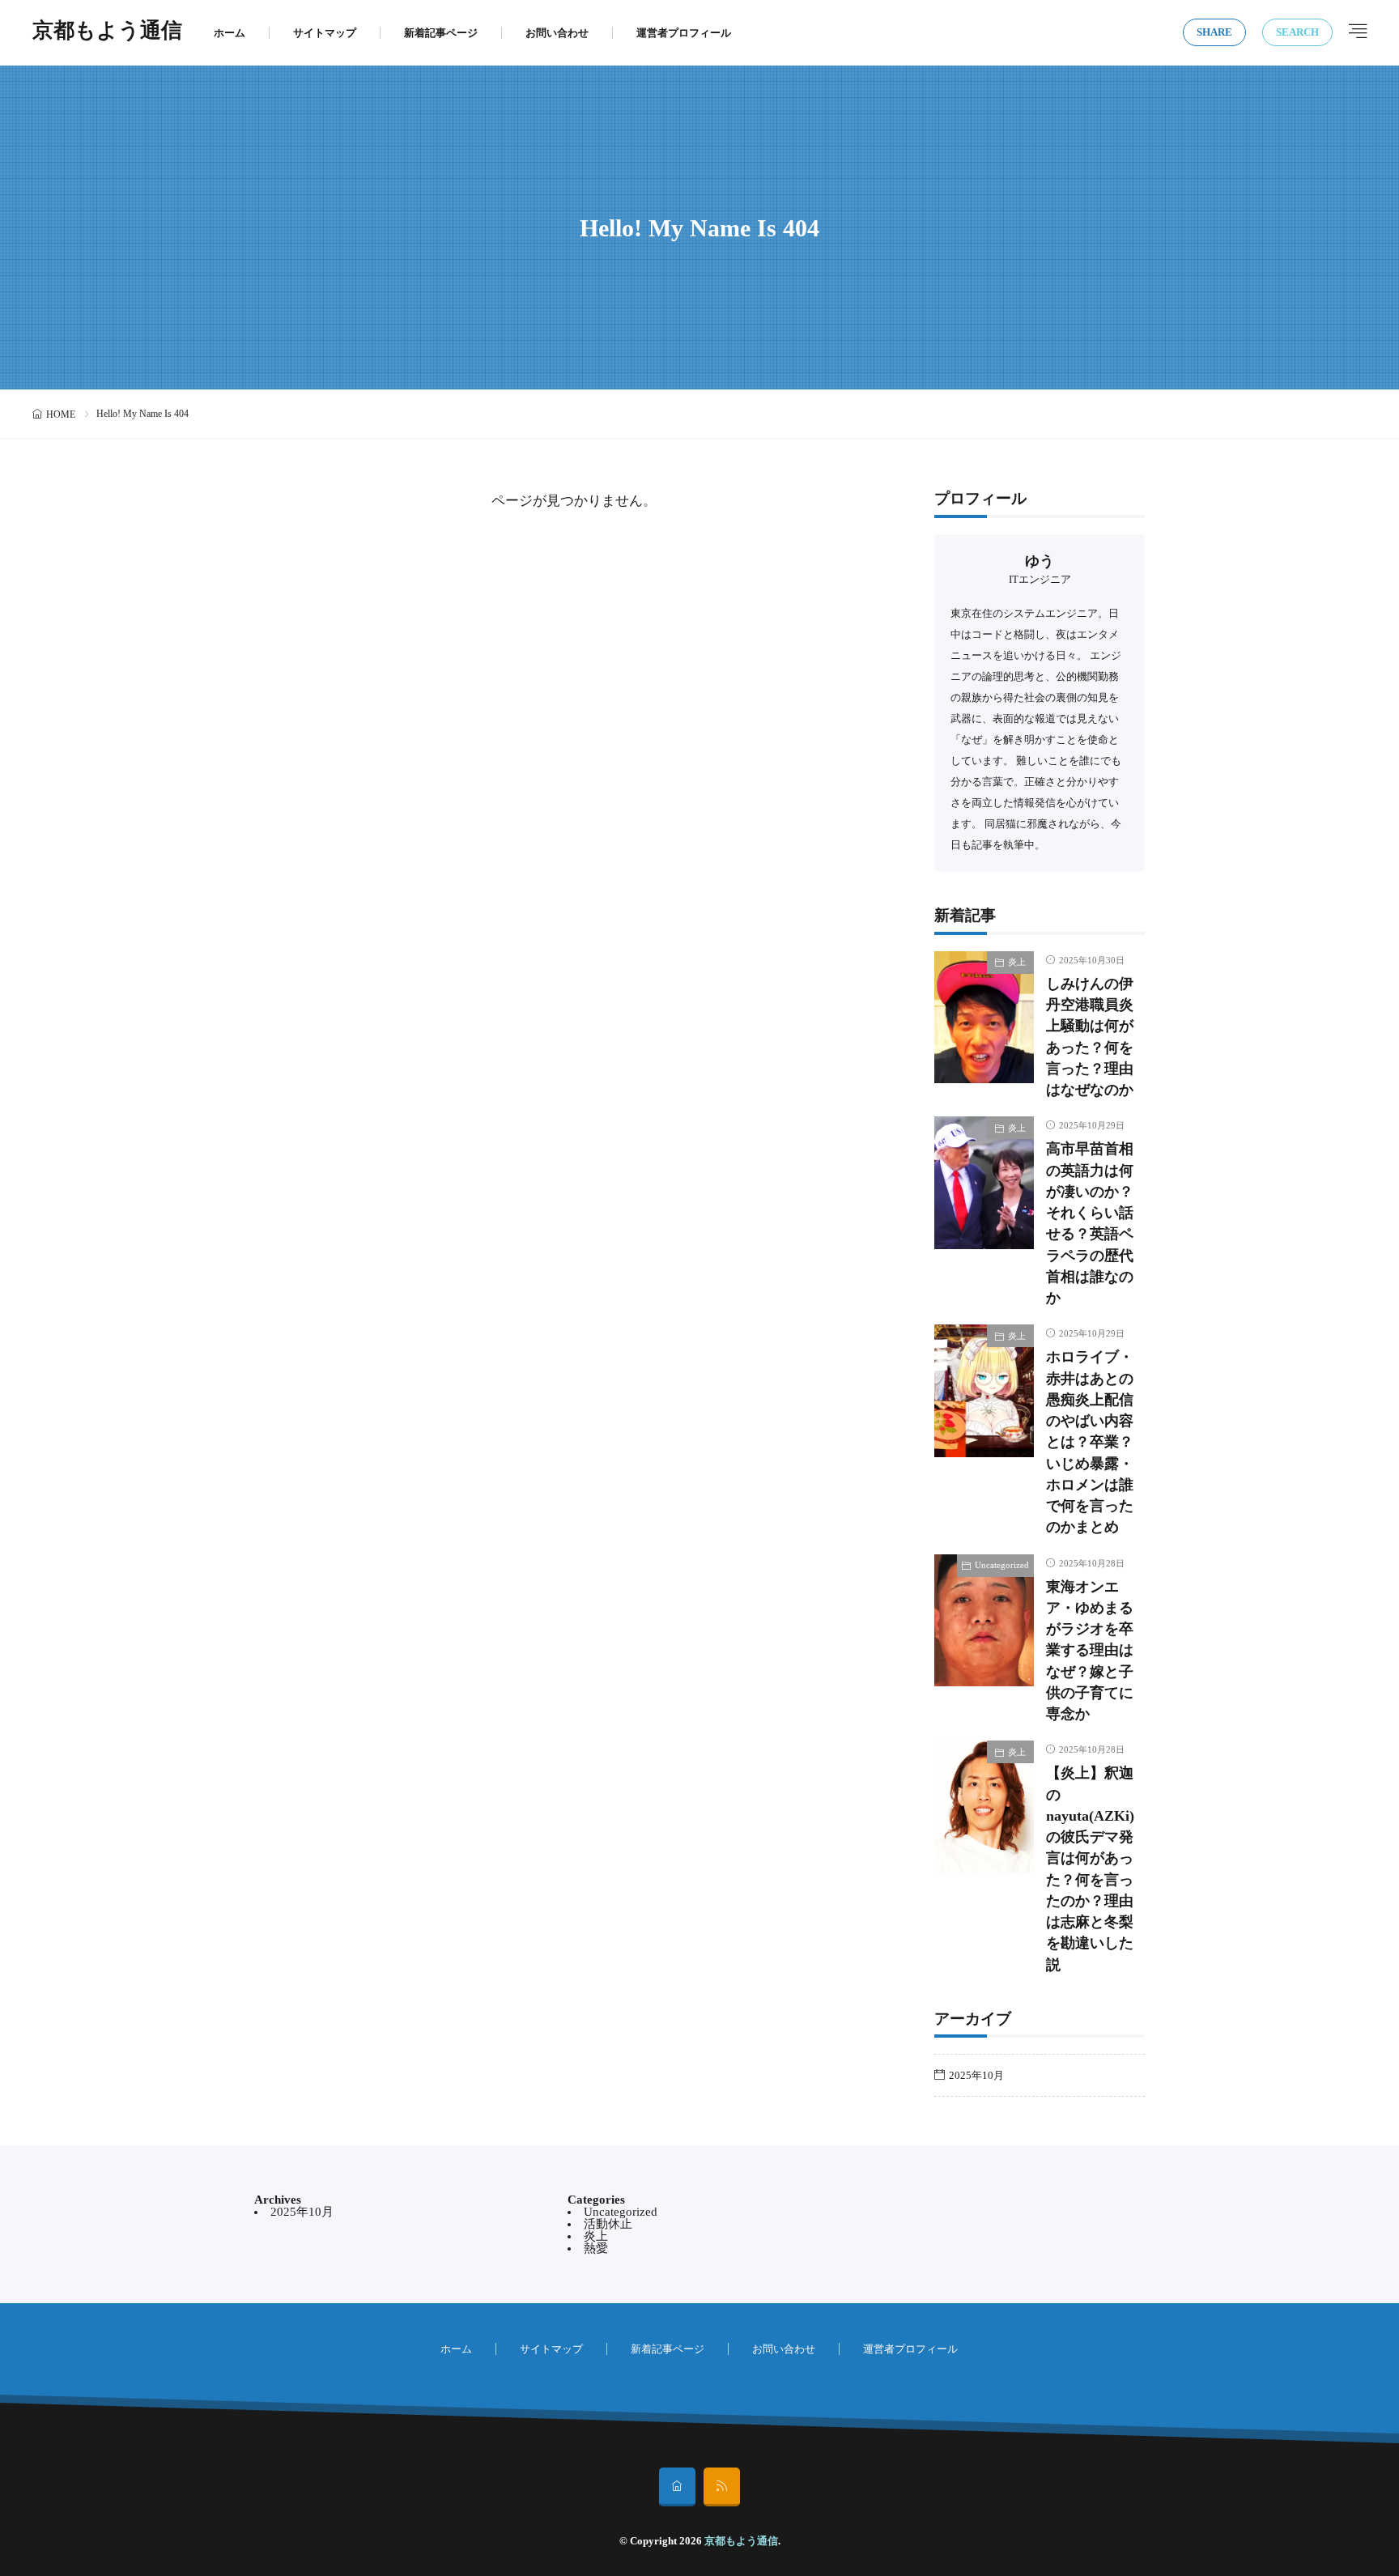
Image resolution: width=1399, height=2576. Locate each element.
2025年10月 (976, 2075)
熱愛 (596, 2248)
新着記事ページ (441, 33)
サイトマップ (325, 33)
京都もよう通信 (107, 32)
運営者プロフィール (684, 33)
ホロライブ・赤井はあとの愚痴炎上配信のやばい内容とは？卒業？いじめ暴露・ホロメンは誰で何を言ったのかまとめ (1090, 1442)
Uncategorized (1002, 1565)
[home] (677, 2487)
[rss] (722, 2487)
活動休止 (608, 2224)
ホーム (230, 33)
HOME (61, 414)
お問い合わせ (557, 33)
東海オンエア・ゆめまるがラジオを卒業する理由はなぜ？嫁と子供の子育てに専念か (1090, 1651)
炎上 (1017, 962)
